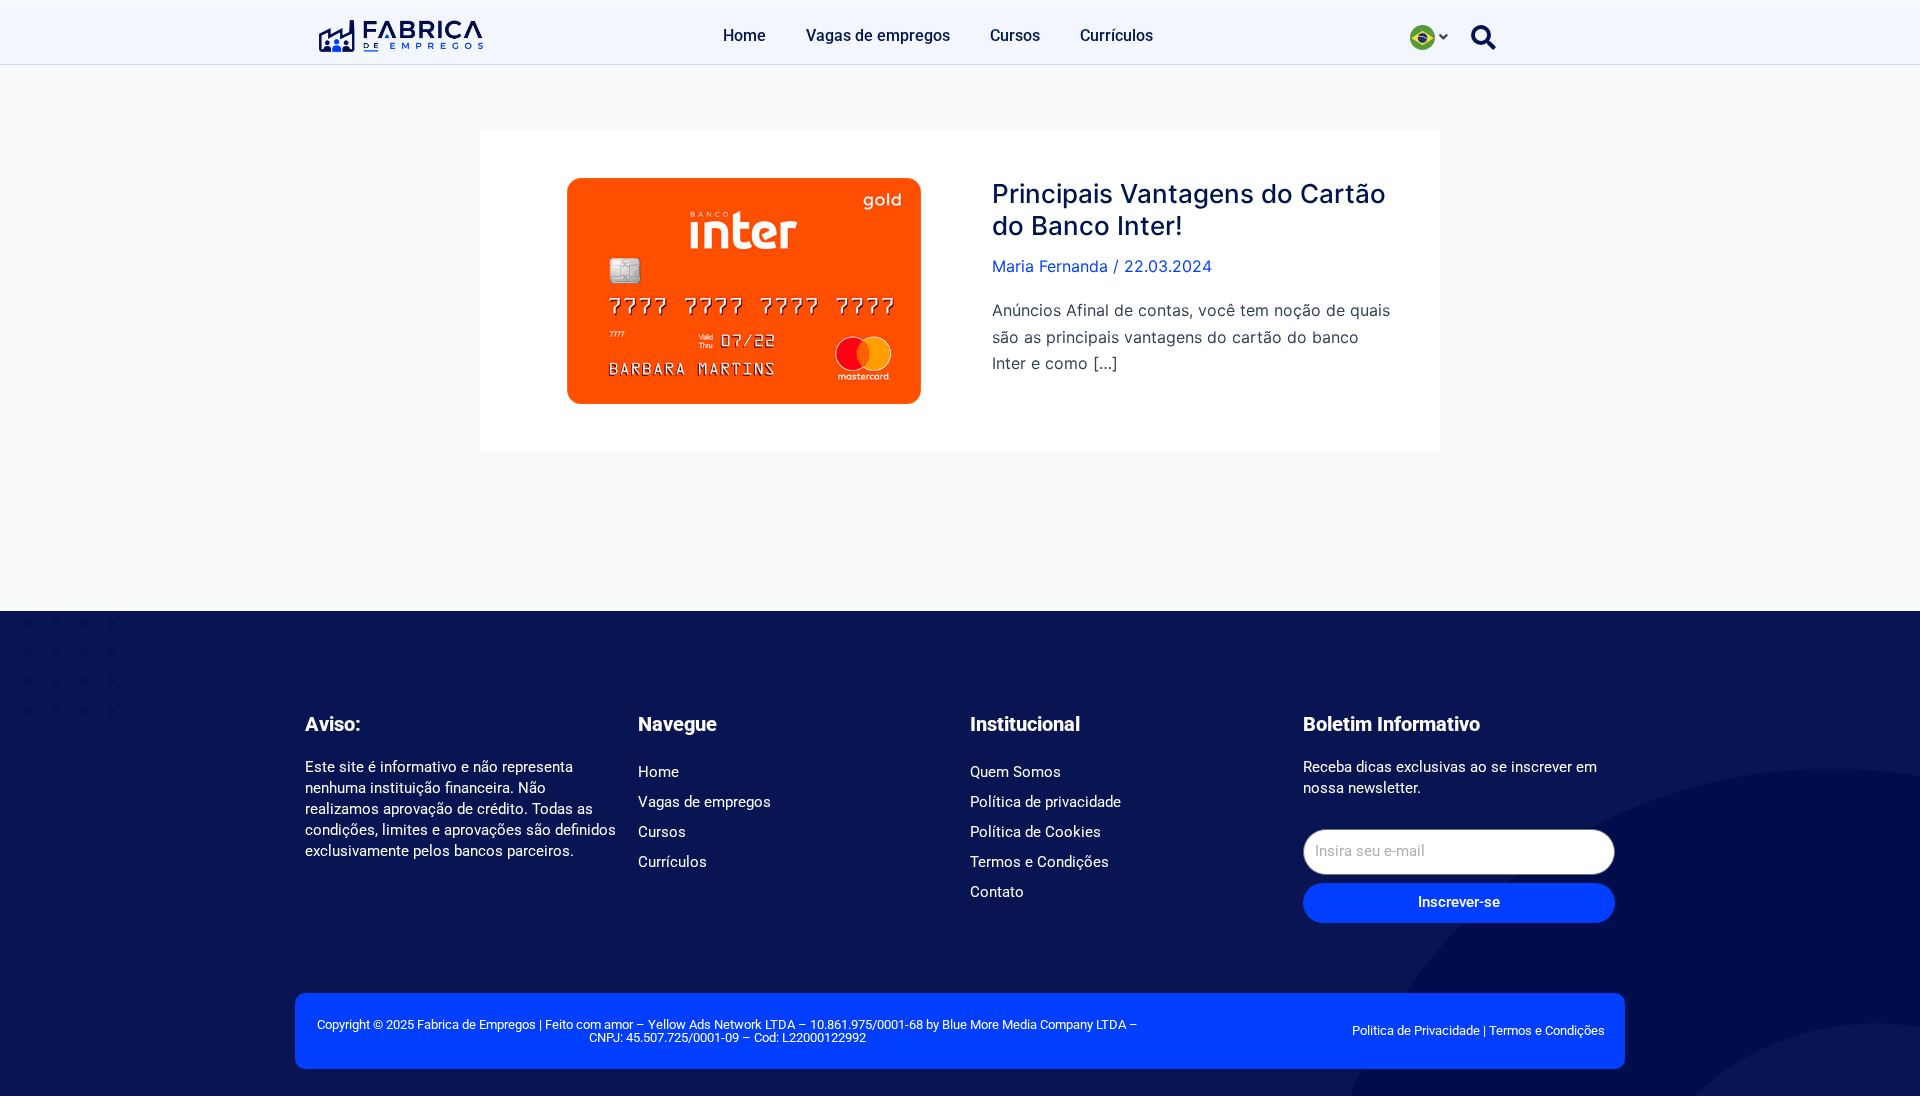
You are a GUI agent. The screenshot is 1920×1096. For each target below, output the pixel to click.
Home (744, 35)
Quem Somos (1015, 772)
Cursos (1015, 35)
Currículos (1116, 35)
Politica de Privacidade (1416, 1030)
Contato (997, 892)
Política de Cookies (1035, 832)
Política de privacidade (1045, 802)
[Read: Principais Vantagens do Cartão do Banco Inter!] (744, 290)
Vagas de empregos (878, 35)
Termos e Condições (1039, 862)
